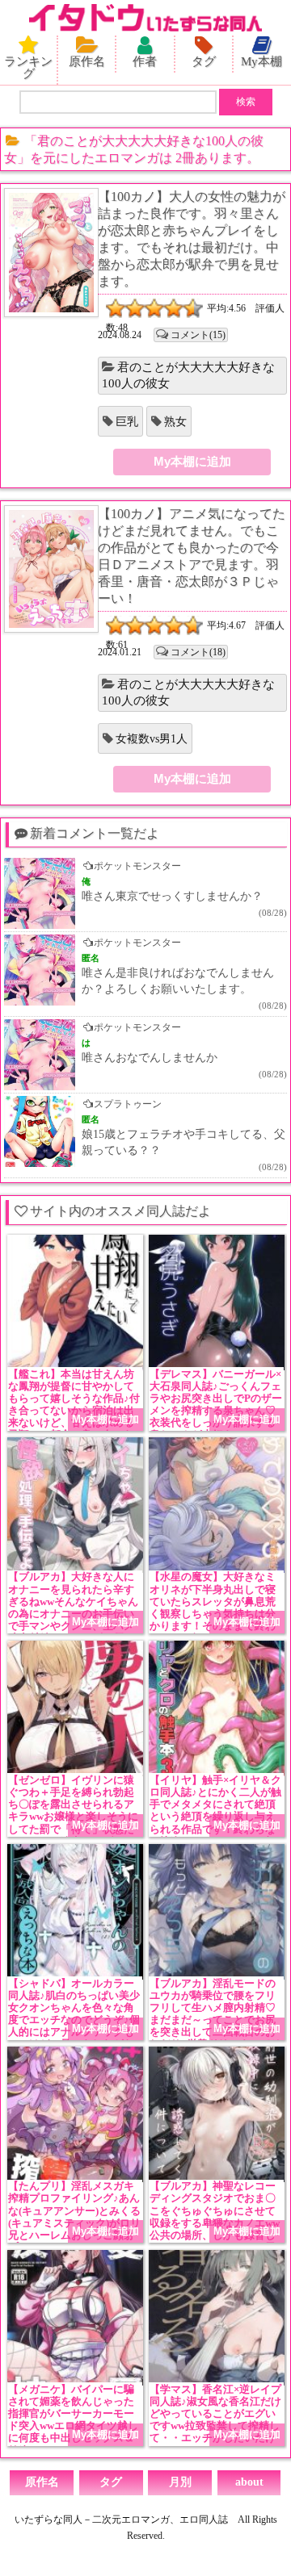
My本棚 (261, 61)
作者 (145, 61)
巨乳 (127, 422)
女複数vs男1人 (152, 739)
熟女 (175, 422)
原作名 (87, 61)
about (249, 2482)
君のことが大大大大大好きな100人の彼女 (188, 375)
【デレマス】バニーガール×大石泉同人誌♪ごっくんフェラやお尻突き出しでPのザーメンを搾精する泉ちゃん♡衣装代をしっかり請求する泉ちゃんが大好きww (216, 1405)
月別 (180, 2482)
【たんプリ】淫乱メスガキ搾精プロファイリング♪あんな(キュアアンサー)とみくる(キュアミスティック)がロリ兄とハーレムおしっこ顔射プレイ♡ (74, 2217)
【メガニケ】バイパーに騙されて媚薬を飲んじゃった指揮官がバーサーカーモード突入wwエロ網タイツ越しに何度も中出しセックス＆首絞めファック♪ (73, 2420)
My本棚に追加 (192, 461)
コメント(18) (198, 652)
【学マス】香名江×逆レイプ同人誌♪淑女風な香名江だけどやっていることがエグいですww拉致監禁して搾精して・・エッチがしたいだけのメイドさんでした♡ (215, 2420)
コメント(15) (198, 335)
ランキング (28, 67)
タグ (204, 61)
